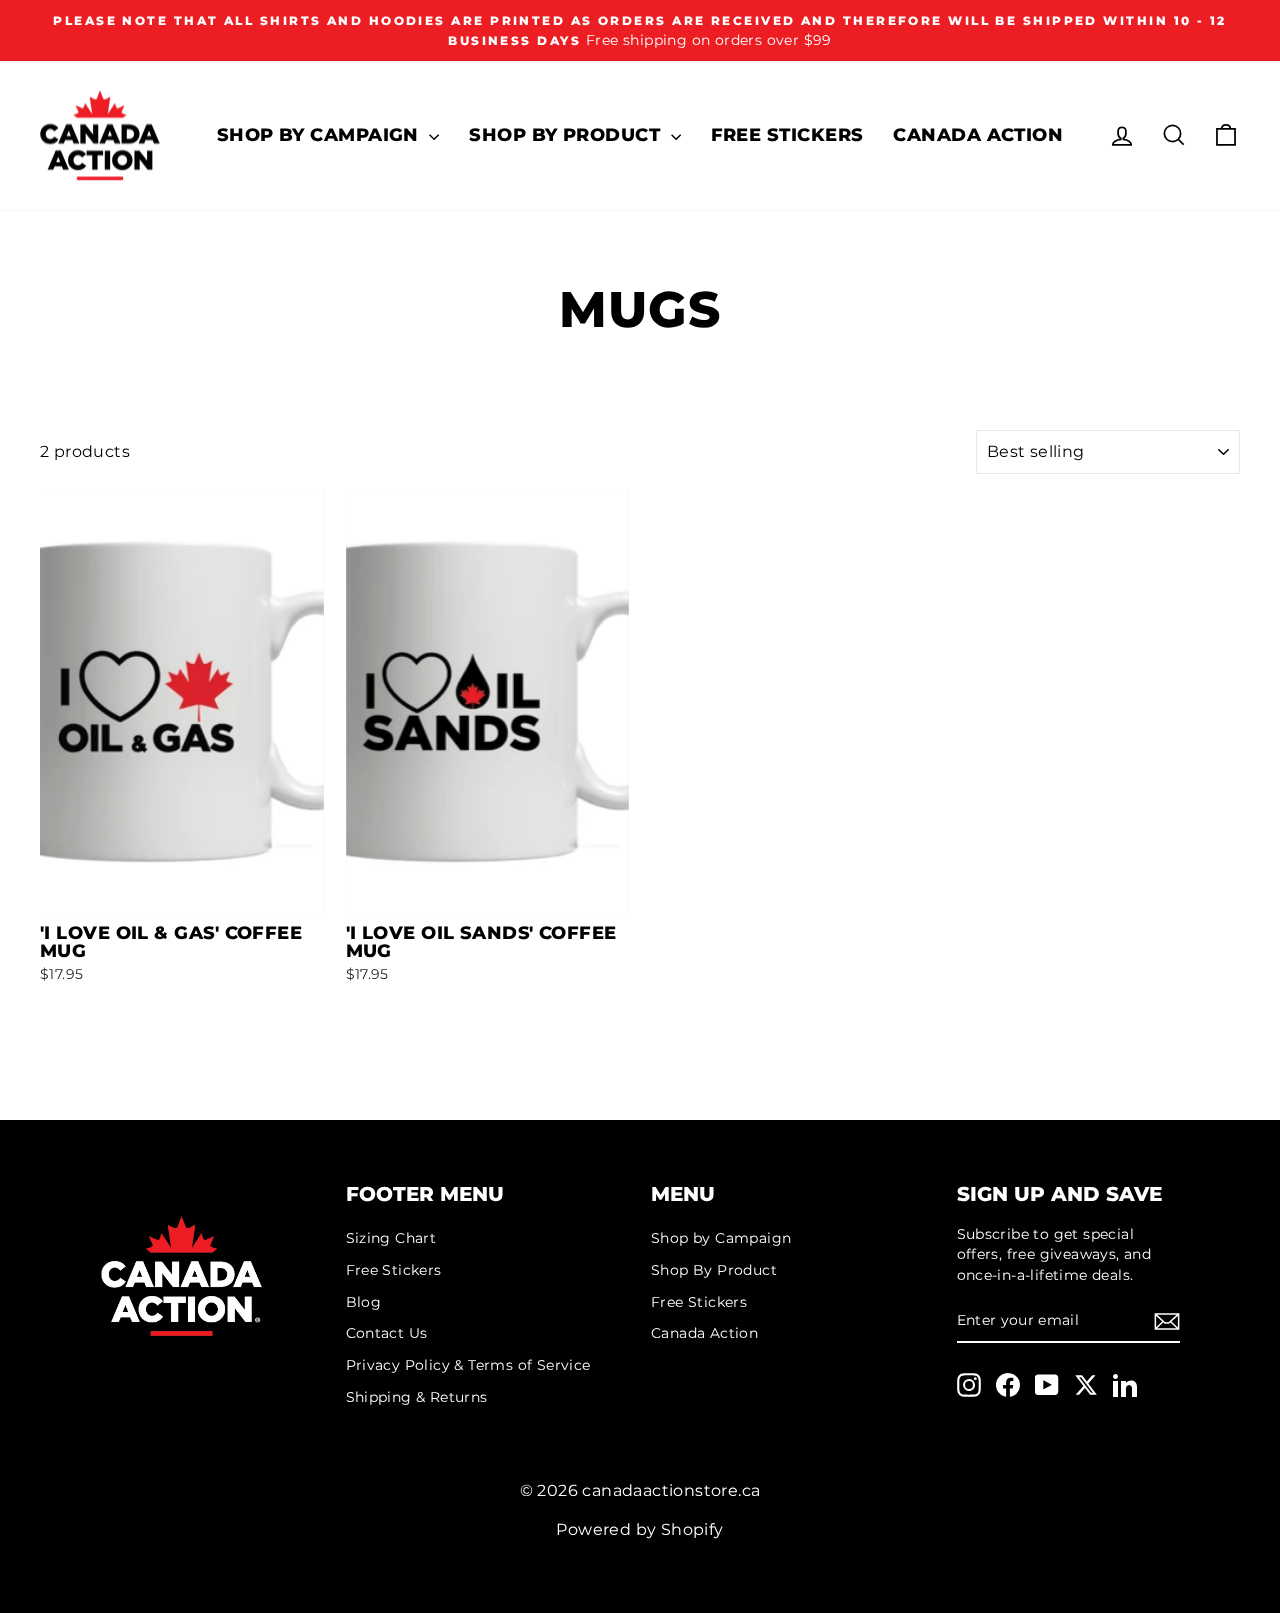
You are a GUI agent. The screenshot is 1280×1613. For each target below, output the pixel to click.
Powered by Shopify (639, 1529)
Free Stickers (787, 135)
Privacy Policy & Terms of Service (468, 1365)
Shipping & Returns (417, 1397)
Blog (364, 1302)
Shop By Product (567, 135)
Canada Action (978, 135)
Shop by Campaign (321, 135)
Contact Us (387, 1333)
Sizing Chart (391, 1238)
